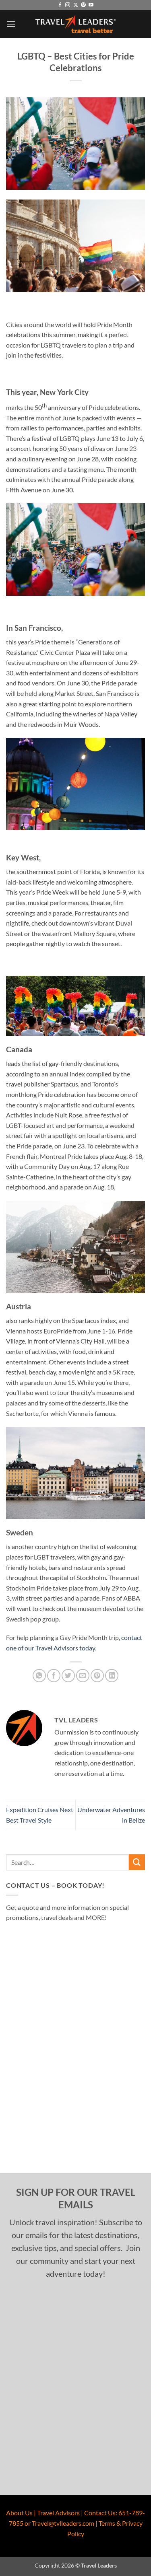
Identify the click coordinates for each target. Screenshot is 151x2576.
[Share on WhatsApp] (39, 1676)
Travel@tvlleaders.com (63, 2523)
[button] (11, 24)
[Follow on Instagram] (68, 5)
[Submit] (137, 1862)
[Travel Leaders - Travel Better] (76, 24)
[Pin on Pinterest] (97, 1676)
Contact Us (100, 2513)
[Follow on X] (76, 5)
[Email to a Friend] (83, 1676)
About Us (19, 2513)
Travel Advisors (58, 2513)
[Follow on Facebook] (60, 5)
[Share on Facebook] (54, 1676)
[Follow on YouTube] (91, 5)
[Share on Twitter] (68, 1676)
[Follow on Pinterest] (83, 5)
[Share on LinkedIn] (112, 1676)
